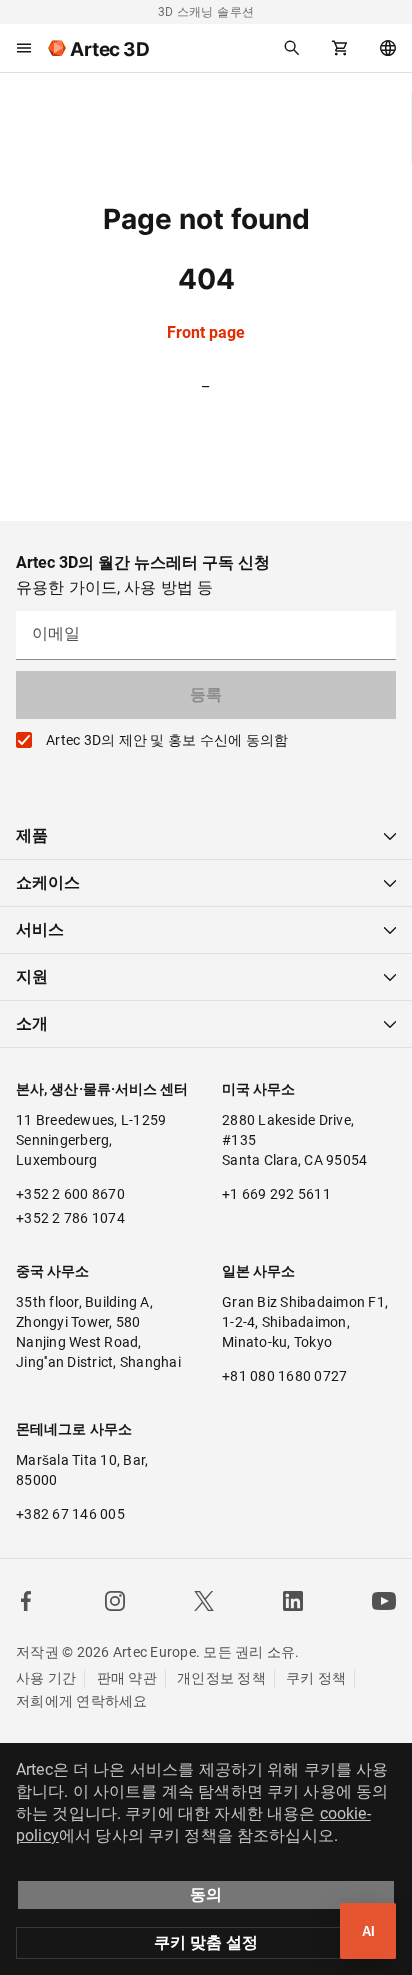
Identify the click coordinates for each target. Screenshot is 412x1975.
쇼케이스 (48, 882)
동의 (206, 1894)
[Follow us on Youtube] (384, 1601)
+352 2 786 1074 (70, 1218)
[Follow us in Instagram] (115, 1601)
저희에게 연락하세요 (82, 1701)
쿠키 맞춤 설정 (206, 1942)
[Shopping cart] (340, 48)
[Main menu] (24, 48)
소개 (32, 1023)
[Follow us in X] (204, 1601)
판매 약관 (127, 1678)
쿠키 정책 (316, 1678)
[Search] (292, 48)
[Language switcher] (388, 48)
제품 (32, 835)
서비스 (40, 929)
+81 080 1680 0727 (284, 1376)
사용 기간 (46, 1678)
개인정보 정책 (221, 1678)
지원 (32, 976)
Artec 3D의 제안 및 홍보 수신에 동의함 (167, 740)
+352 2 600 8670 (70, 1194)
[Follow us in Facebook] (26, 1601)
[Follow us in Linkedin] (293, 1601)
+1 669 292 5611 (276, 1194)
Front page (206, 332)
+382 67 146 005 (70, 1514)
